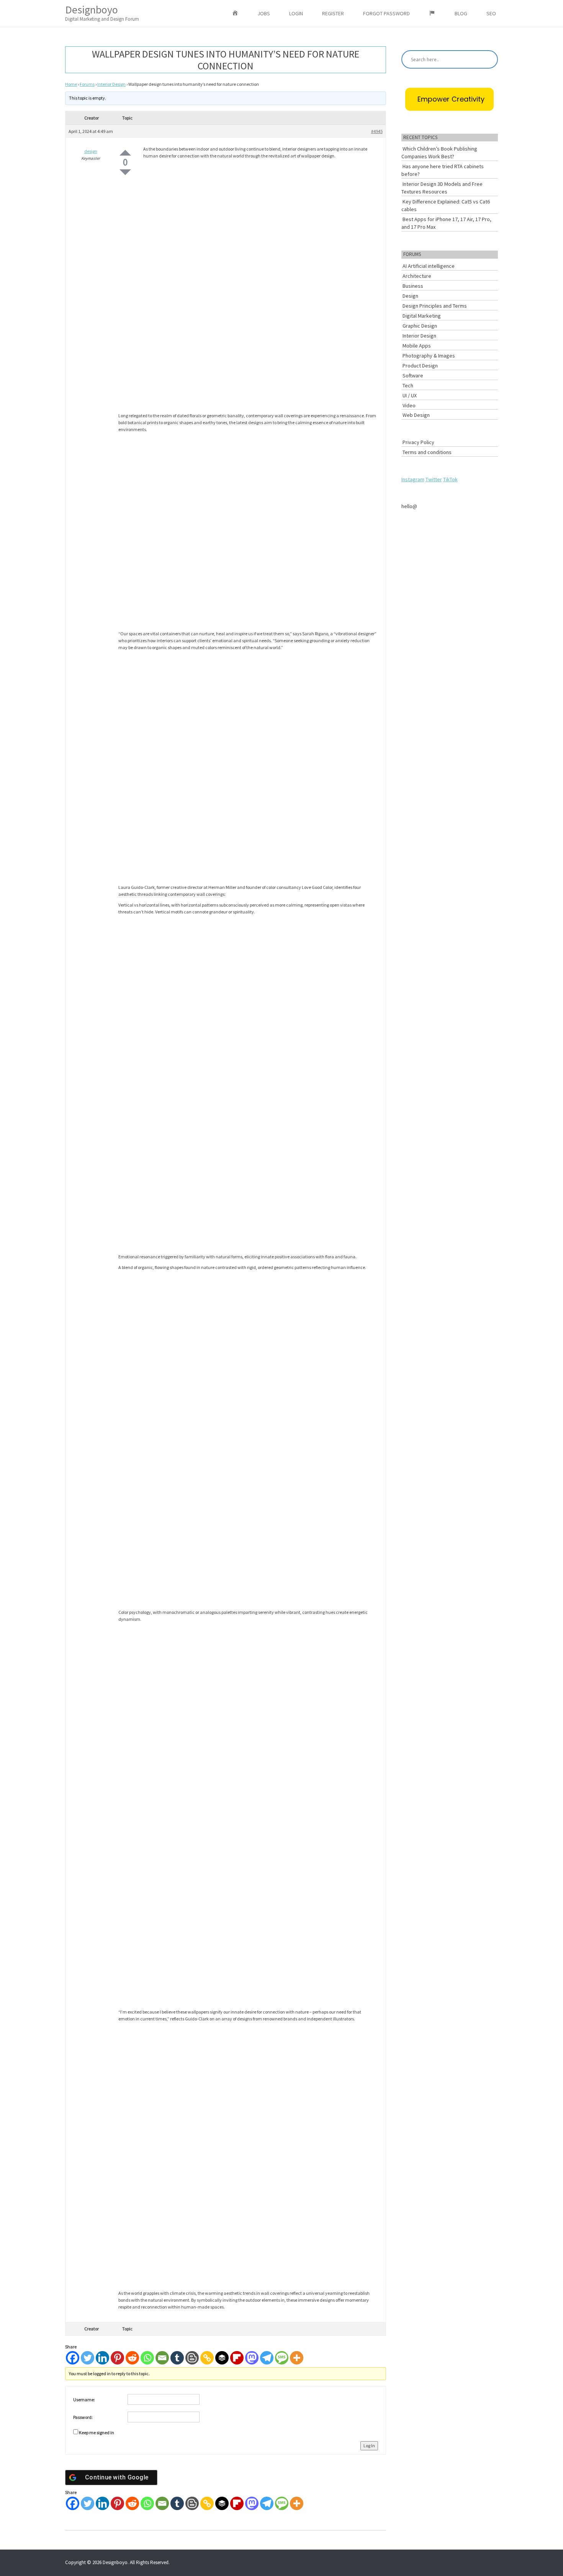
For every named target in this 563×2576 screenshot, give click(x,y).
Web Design (416, 415)
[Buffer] (222, 2358)
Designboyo (102, 12)
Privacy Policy (418, 442)
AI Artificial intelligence (429, 266)
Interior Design (111, 84)
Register (333, 13)
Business (413, 286)
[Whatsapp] (147, 2358)
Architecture (417, 276)
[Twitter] (88, 2358)
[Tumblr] (177, 2358)
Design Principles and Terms (435, 306)
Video (409, 405)
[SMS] (282, 2358)
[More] (297, 2358)
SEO (491, 13)
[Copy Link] (207, 2358)
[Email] (162, 2358)
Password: (83, 2417)
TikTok (450, 479)
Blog (461, 13)
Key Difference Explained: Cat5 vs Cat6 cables (446, 205)
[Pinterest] (117, 2358)
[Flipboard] (237, 2358)
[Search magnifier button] (489, 59)
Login (296, 13)
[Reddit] (132, 2358)
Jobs (264, 13)
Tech (408, 385)
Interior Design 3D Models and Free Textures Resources (442, 188)
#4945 (377, 131)
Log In (369, 2446)
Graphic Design (420, 326)
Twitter (434, 479)
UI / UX (410, 395)
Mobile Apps (417, 346)
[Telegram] (267, 2358)
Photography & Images (429, 356)
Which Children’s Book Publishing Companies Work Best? (439, 152)
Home (71, 84)
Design (410, 296)
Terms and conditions (427, 452)
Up (125, 153)
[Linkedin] (102, 2358)
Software (413, 375)
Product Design (420, 366)
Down (125, 172)
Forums (87, 84)
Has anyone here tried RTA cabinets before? (443, 170)
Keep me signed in (97, 2433)
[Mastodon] (252, 2358)
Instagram (413, 479)
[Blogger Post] (192, 2358)
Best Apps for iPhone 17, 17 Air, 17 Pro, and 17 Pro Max (446, 223)
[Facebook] (73, 2358)
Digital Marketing (422, 316)
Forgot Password (386, 13)
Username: (84, 2400)
